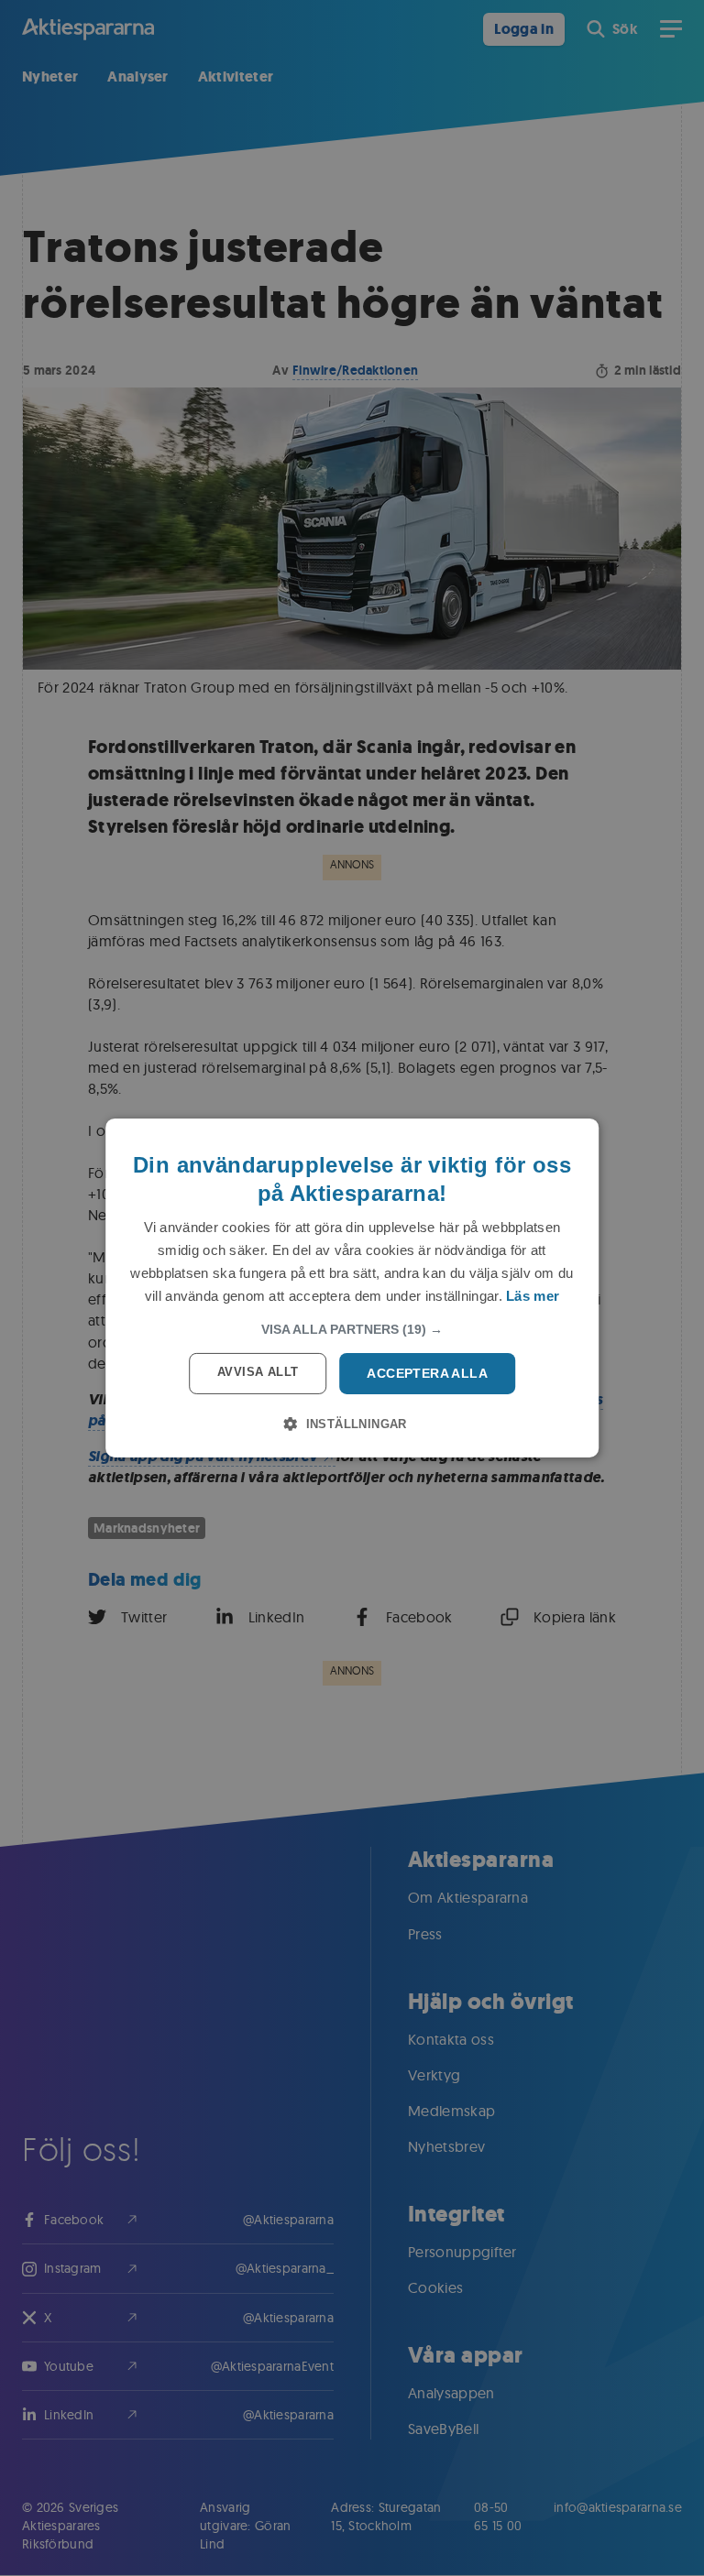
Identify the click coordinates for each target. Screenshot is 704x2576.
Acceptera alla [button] (427, 1373)
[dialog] (352, 1288)
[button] (352, 1329)
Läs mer (533, 1296)
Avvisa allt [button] (258, 1372)
